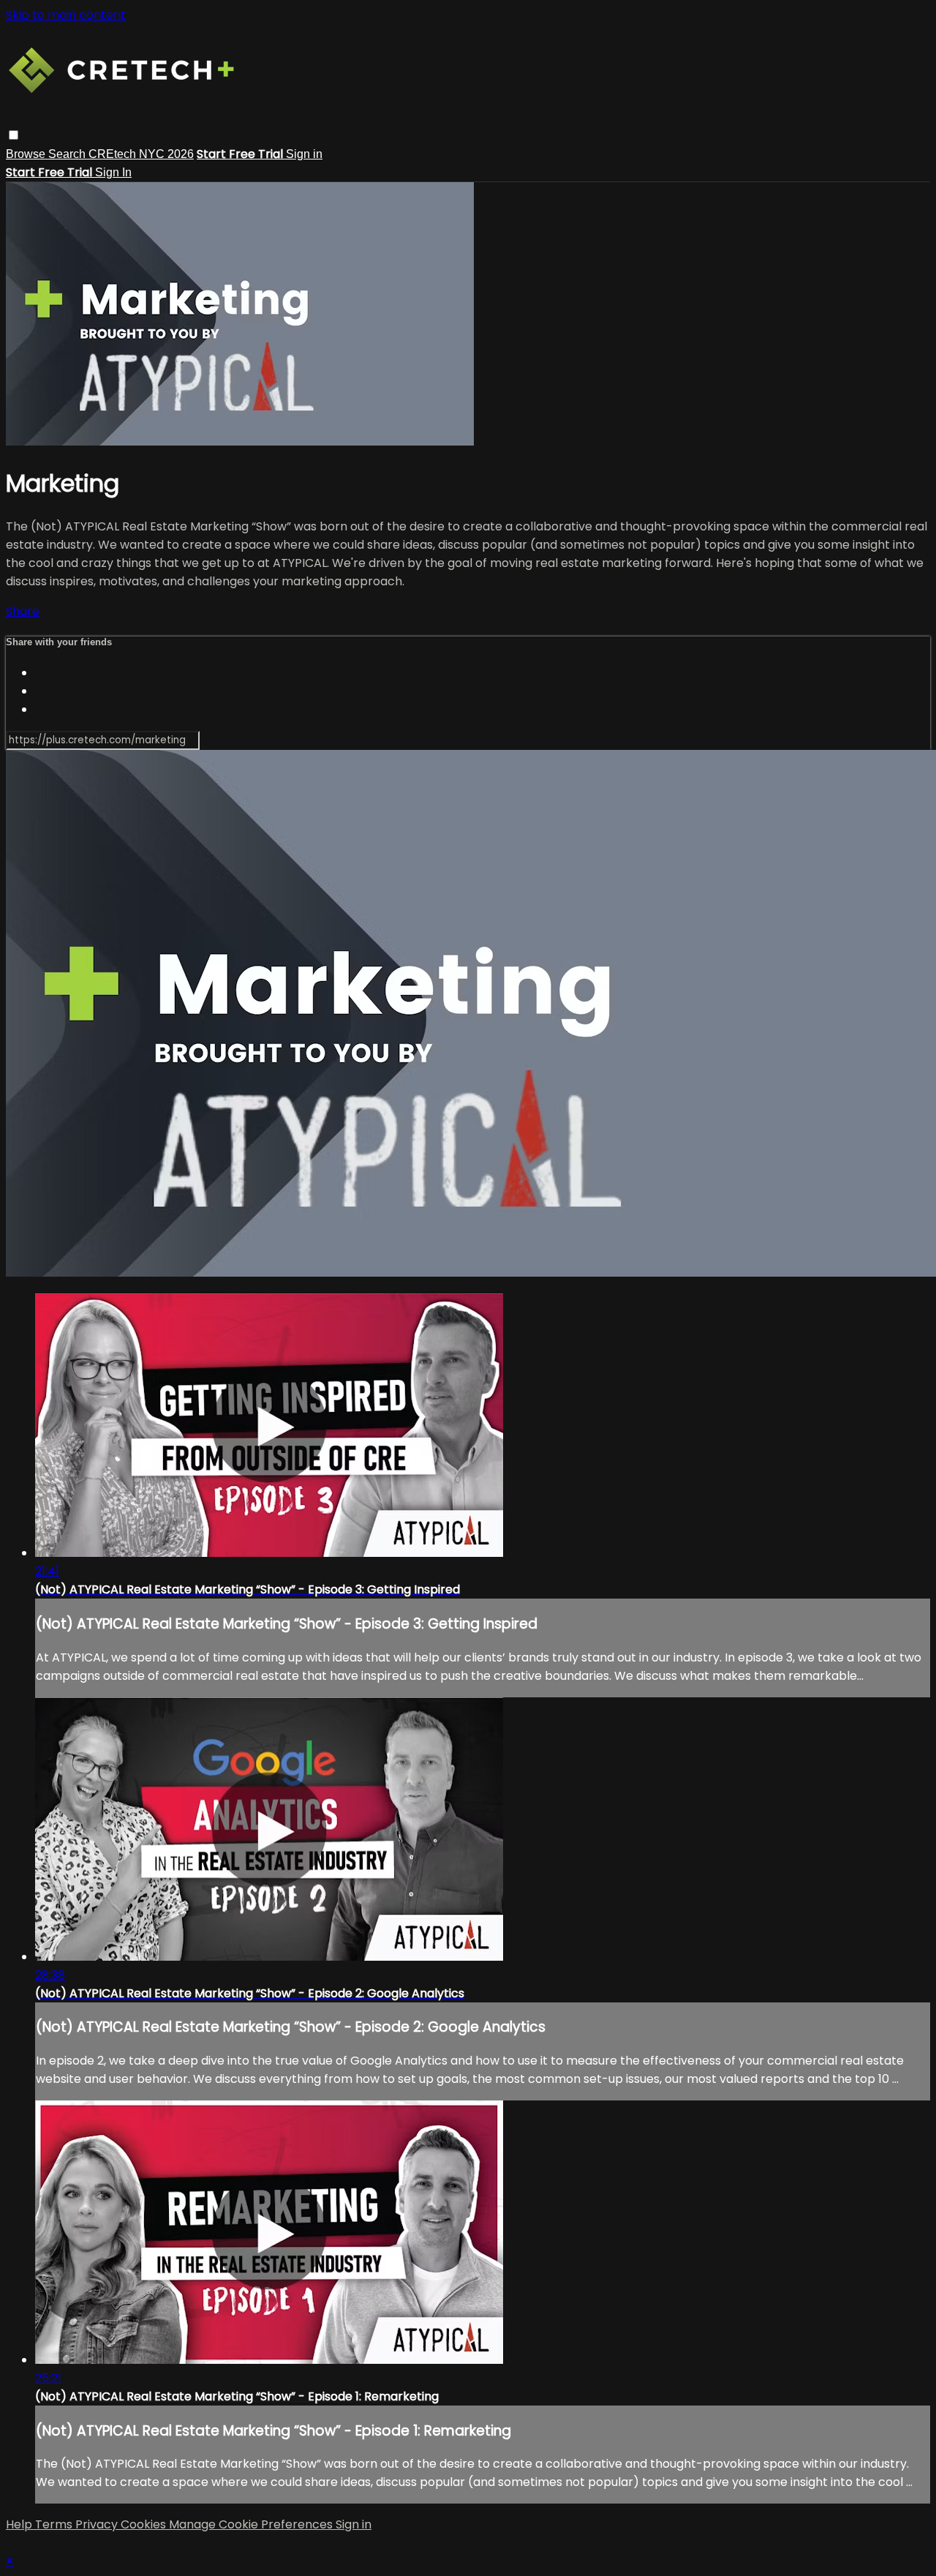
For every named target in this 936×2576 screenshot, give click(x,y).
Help (20, 2524)
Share (23, 611)
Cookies (145, 2524)
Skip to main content (66, 15)
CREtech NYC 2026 (141, 154)
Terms (55, 2524)
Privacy (98, 2524)
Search (68, 154)
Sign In (113, 172)
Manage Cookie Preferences (252, 2524)
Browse (27, 154)
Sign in (304, 154)
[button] (14, 135)
